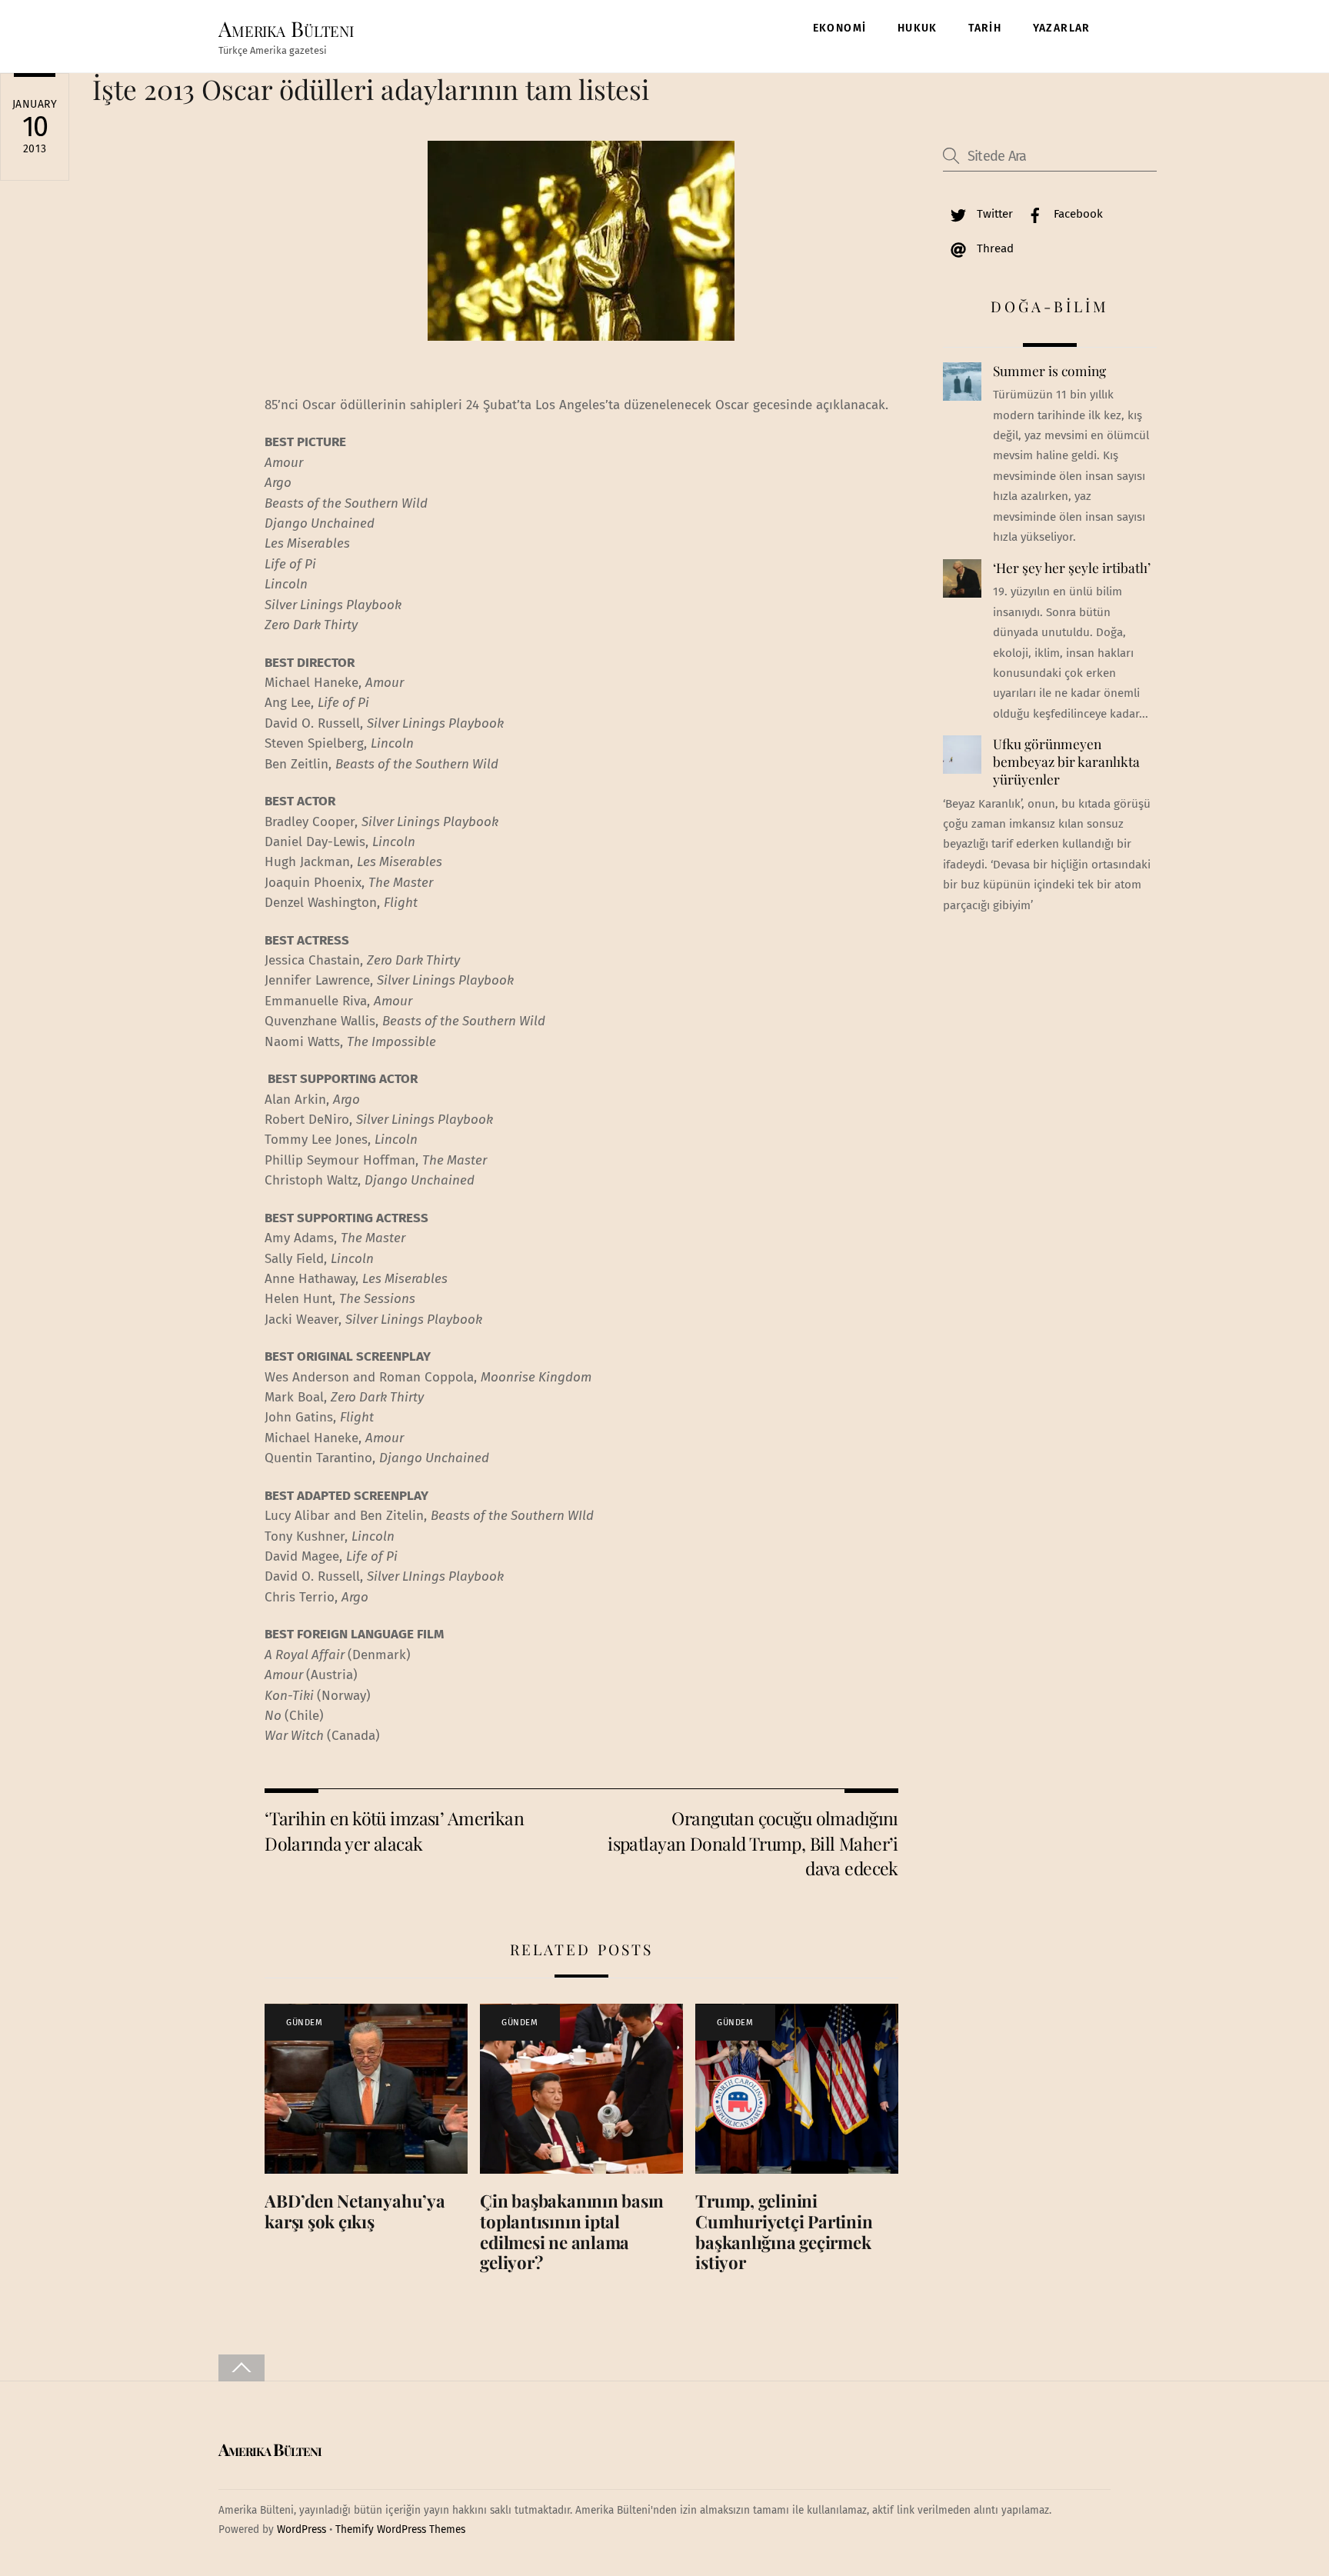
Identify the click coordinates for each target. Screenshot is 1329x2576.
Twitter (993, 214)
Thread (994, 248)
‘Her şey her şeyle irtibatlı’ (1072, 568)
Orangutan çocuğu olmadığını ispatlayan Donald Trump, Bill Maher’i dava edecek (753, 1843)
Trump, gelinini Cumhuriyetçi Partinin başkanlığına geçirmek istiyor (784, 2232)
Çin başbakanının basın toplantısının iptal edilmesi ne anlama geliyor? (572, 2232)
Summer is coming (1049, 371)
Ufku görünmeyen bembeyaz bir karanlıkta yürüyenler (1066, 761)
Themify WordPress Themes (400, 2529)
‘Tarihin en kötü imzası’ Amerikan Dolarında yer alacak (394, 1830)
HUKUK (918, 28)
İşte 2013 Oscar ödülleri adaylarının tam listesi (371, 89)
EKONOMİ (840, 28)
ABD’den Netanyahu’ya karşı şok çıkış (355, 2211)
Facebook (1077, 214)
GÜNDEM (304, 2023)
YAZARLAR (1062, 28)
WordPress (301, 2529)
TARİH (985, 28)
